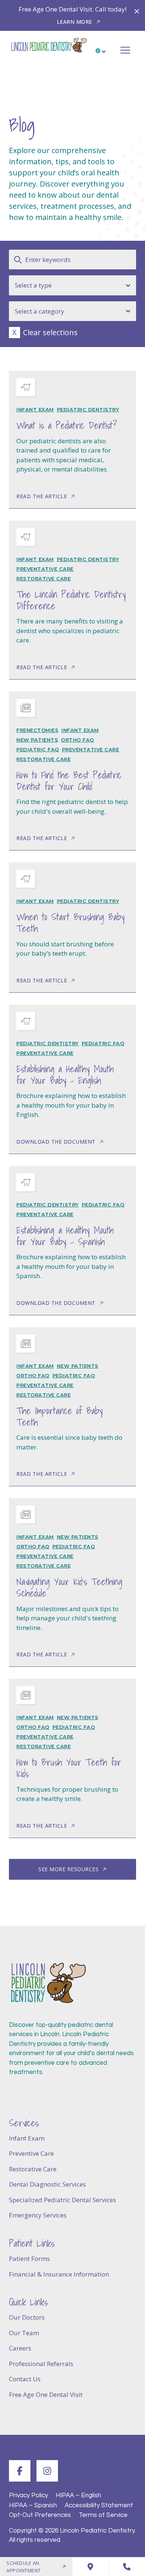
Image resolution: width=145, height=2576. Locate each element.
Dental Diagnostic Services (47, 2184)
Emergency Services (38, 2215)
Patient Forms (29, 2259)
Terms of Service (103, 2515)
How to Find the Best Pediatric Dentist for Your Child (69, 781)
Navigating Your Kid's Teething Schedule (69, 1587)
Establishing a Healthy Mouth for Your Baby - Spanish (65, 1236)
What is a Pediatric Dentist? (67, 425)
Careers (20, 2348)
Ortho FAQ (78, 740)
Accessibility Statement (99, 2505)
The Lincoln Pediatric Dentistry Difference (71, 600)
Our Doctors (27, 2317)
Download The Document (56, 1142)
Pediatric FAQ (38, 749)
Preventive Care (31, 2153)
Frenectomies (37, 730)
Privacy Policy (28, 2495)
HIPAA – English (78, 2495)
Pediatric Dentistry (88, 409)
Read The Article (42, 496)
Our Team (24, 2333)
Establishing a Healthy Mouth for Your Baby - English (65, 1075)
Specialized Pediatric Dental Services (62, 2200)
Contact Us (25, 2379)
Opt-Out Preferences (40, 2515)
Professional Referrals (41, 2364)
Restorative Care (43, 579)
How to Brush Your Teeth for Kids (69, 1768)
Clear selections (50, 332)
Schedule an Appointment (24, 2567)
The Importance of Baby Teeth (59, 1417)
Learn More (75, 22)
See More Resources (68, 1869)
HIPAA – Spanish (33, 2505)
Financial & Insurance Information (59, 2274)
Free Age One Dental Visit (46, 2394)
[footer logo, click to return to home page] (48, 1983)
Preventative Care (45, 569)
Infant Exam (35, 409)
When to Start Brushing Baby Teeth (70, 923)
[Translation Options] (101, 48)
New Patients (37, 740)
